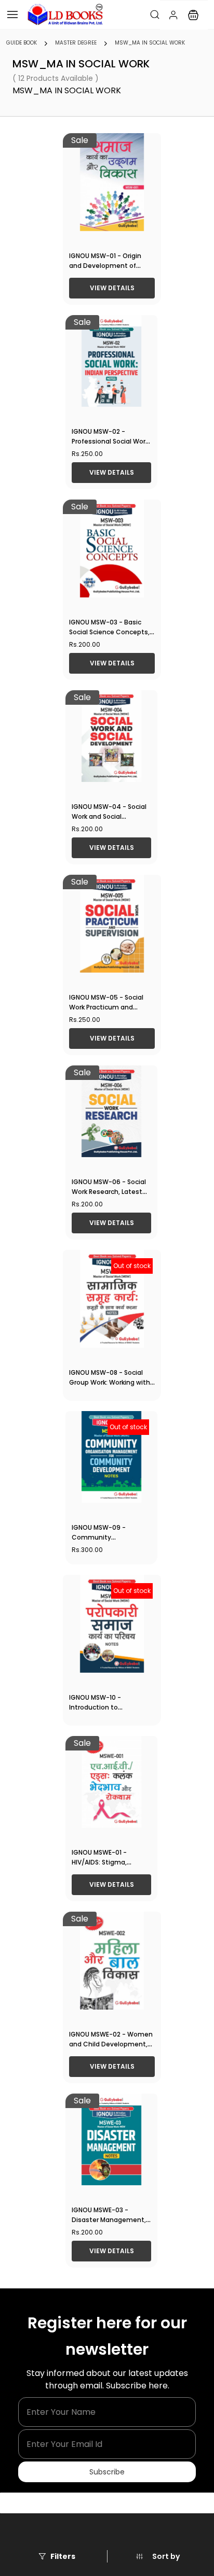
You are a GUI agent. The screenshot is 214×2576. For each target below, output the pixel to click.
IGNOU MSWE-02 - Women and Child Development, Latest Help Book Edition (111, 2044)
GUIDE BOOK (22, 43)
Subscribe (107, 2472)
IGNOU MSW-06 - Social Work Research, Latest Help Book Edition (109, 1192)
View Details (112, 288)
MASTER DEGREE (76, 43)
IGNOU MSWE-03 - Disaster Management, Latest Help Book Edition (110, 2220)
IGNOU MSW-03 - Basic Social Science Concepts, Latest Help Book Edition (109, 632)
